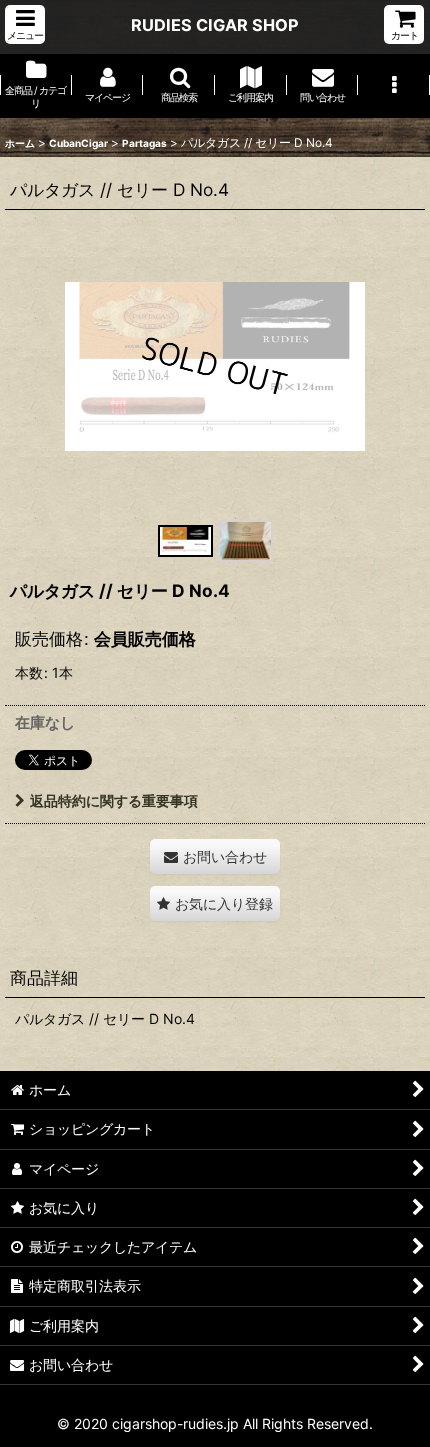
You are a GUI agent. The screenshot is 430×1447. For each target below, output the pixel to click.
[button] (25, 24)
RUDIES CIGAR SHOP (215, 25)
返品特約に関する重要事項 (114, 800)
